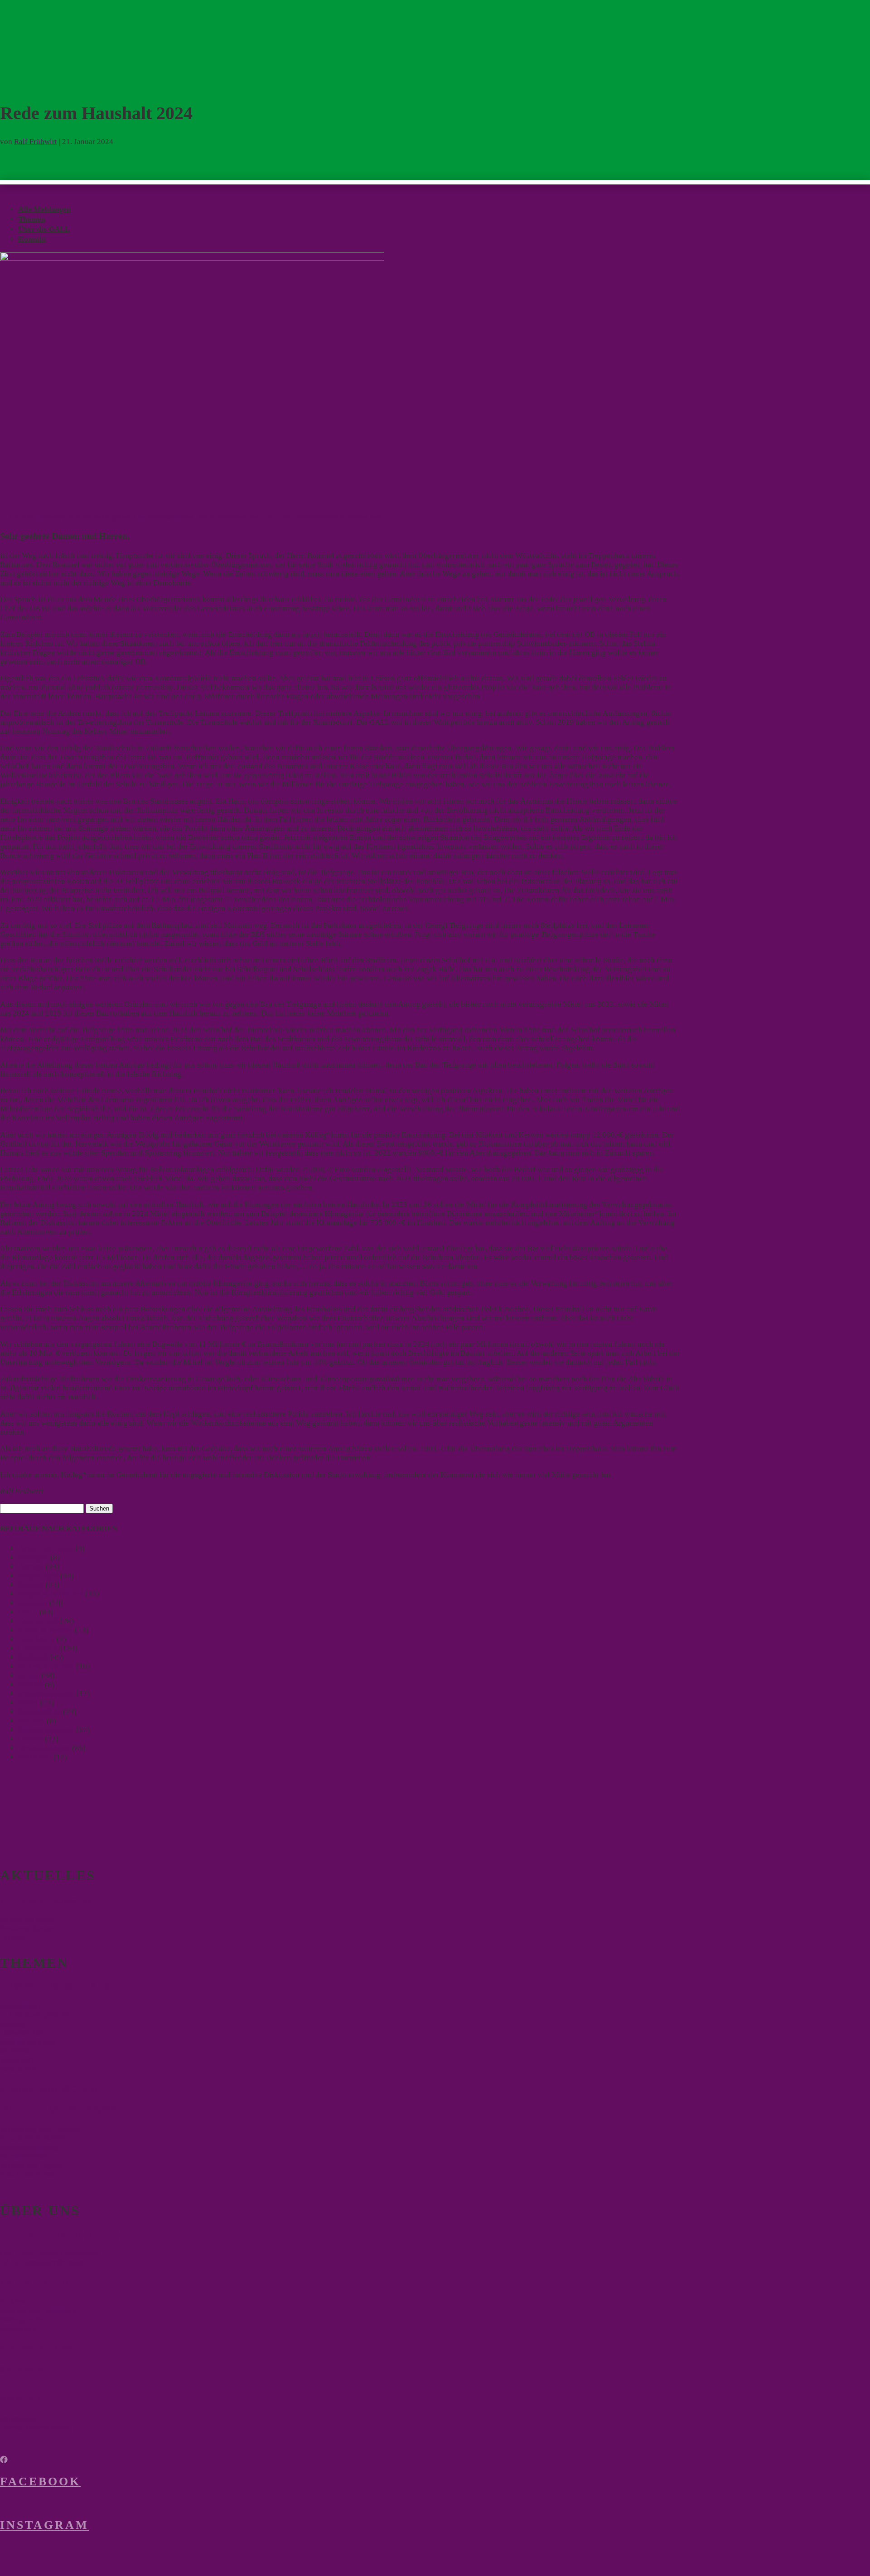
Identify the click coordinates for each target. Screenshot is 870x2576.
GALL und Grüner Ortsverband (50, 2254)
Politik (29, 1675)
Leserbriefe (36, 1639)
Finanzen (33, 1603)
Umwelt (31, 1739)
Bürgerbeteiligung (29, 2147)
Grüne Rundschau (49, 2089)
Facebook (40, 2482)
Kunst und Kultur (28, 2174)
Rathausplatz (21, 2006)
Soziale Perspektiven (34, 2138)
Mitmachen (18, 2329)
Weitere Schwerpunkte (65, 2110)
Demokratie (19, 2069)
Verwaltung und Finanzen (41, 2129)
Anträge (31, 1566)
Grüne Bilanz (37, 2348)
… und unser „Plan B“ (36, 2015)
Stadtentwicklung (46, 1730)
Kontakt (32, 239)
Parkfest (13, 2302)
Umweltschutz (23, 2033)
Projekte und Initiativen (38, 2311)
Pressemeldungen (46, 1693)
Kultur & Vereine (46, 1630)
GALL (28, 1612)
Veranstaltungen (44, 1748)
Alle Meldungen (44, 209)
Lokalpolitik (38, 1648)
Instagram (44, 2525)
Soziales (31, 1721)
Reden (28, 1702)
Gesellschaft (38, 1621)
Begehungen (38, 1576)
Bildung (31, 1585)
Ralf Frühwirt (36, 142)
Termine (13, 1938)
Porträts (31, 1684)
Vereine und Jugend (32, 2165)
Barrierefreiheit (25, 2156)
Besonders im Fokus (55, 1986)
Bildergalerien (23, 2320)
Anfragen (33, 1557)
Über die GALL (44, 229)
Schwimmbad (40, 1712)
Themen (31, 219)
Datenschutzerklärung (36, 2428)
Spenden (22, 2369)
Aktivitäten (34, 2282)
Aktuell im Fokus (46, 1548)
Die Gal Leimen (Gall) (60, 2234)
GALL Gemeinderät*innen (42, 2263)
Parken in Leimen (46, 1666)
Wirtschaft (35, 1757)
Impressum (18, 2419)
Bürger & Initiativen (51, 1594)
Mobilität (33, 1657)
